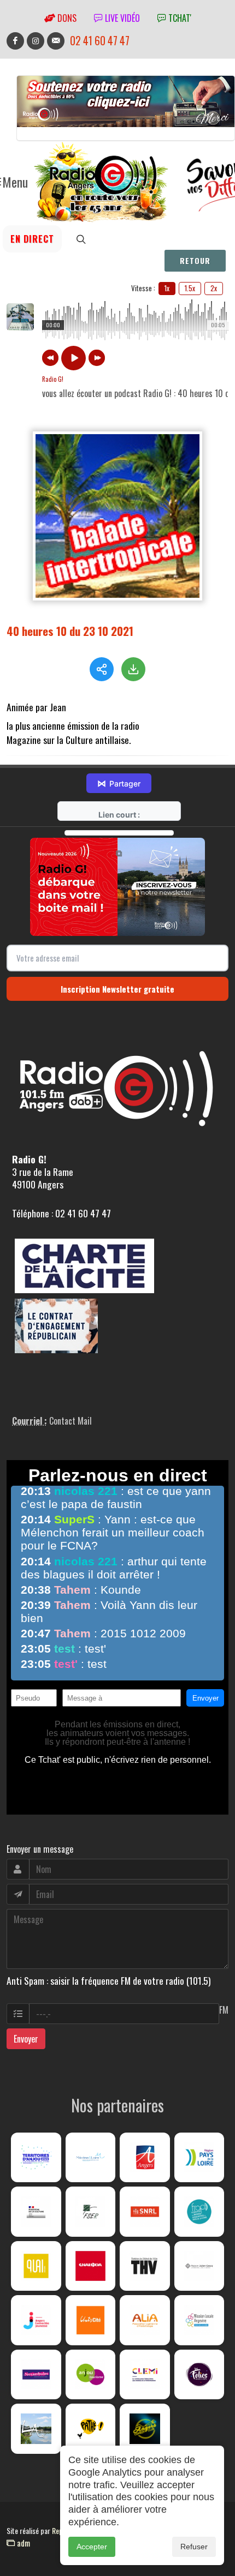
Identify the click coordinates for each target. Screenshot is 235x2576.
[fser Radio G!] (91, 2212)
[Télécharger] (133, 669)
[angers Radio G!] (145, 2158)
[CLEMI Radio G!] (145, 2375)
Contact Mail (70, 1421)
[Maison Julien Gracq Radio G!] (199, 2266)
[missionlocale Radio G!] (199, 2320)
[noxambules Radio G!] (36, 2375)
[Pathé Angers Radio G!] (91, 2429)
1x (167, 288)
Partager (119, 783)
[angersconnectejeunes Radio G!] (36, 2320)
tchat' (179, 18)
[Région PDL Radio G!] (199, 2158)
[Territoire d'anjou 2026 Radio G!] (36, 2158)
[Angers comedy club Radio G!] (145, 2429)
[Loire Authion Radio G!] (36, 2429)
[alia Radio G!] (145, 2320)
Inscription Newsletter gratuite (117, 989)
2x (214, 288)
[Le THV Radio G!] (145, 2266)
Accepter (92, 2547)
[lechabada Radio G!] (91, 2266)
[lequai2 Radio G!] (36, 2266)
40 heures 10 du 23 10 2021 (70, 631)
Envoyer (26, 2039)
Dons (66, 18)
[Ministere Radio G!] (36, 2212)
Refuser (194, 2547)
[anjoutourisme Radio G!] (91, 2375)
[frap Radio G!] (199, 2212)
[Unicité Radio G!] (91, 2320)
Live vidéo (121, 18)
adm (22, 2543)
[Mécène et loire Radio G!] (91, 2158)
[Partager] (102, 669)
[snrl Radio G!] (145, 2212)
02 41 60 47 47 (100, 41)
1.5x (190, 288)
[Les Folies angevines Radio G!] (199, 2375)
